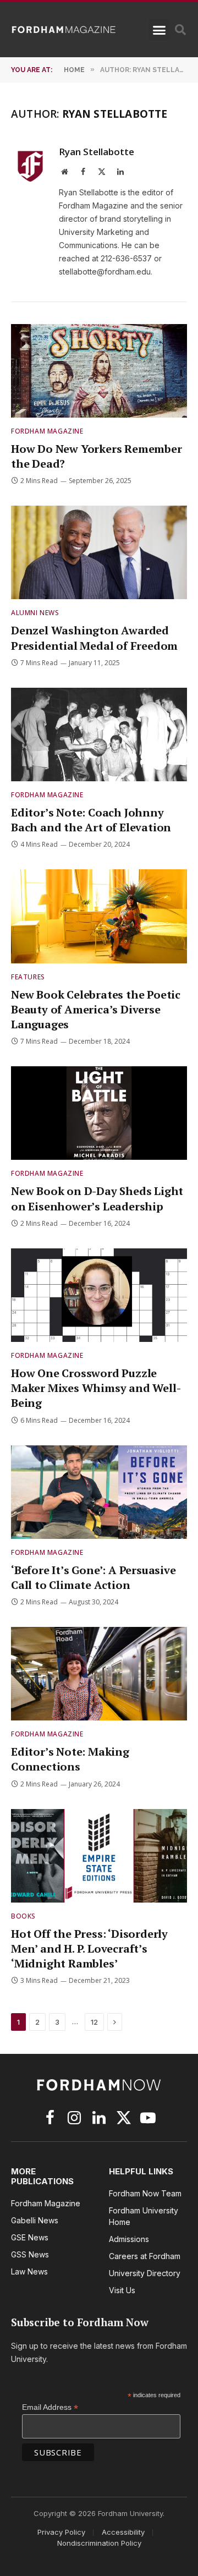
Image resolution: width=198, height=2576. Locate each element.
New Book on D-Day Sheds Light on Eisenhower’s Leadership (97, 1198)
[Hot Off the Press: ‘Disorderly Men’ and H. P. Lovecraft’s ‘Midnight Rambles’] (99, 1856)
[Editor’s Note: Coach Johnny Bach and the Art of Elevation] (99, 735)
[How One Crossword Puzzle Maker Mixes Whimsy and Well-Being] (99, 1295)
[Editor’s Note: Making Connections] (99, 1674)
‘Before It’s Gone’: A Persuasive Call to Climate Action (94, 1577)
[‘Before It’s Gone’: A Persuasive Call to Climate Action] (99, 1492)
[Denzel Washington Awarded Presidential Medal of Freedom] (99, 552)
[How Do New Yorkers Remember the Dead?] (99, 371)
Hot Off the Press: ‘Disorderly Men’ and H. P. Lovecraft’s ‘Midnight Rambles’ (89, 1949)
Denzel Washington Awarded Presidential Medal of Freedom (94, 638)
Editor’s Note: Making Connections (70, 1759)
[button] (159, 30)
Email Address (50, 2407)
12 (94, 2022)
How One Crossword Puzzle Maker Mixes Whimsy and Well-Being (96, 1388)
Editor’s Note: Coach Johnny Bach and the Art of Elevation (91, 820)
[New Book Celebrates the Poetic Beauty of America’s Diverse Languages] (99, 916)
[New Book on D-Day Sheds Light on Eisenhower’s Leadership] (99, 1113)
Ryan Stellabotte (97, 152)
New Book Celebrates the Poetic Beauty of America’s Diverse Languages (96, 1009)
